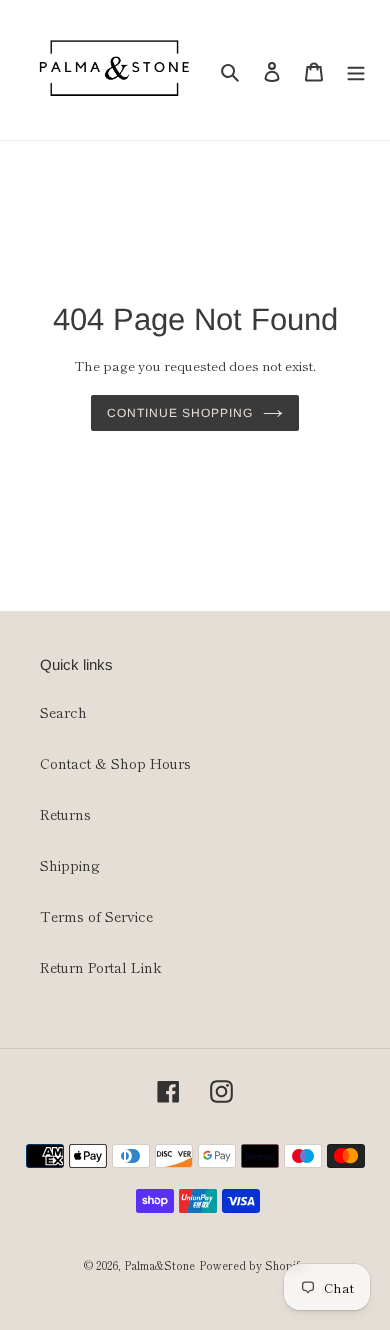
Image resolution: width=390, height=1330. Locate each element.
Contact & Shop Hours (115, 763)
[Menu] (356, 70)
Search (63, 712)
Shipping (70, 865)
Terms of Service (96, 916)
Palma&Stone (159, 1265)
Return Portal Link (101, 967)
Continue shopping (179, 413)
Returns (65, 814)
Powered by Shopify (252, 1265)
